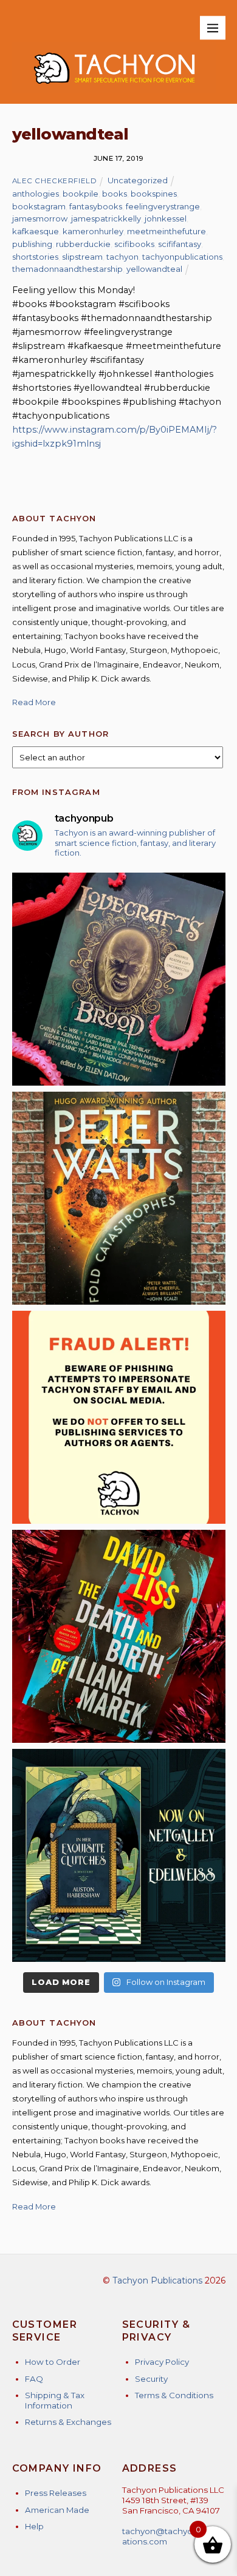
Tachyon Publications (157, 2280)
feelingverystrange (163, 206)
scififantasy (180, 244)
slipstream (82, 257)
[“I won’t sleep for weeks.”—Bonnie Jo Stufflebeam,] (119, 979)
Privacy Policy (162, 2362)
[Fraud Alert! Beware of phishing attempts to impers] (119, 1417)
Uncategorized (138, 180)
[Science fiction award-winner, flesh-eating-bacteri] (119, 1198)
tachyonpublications (182, 257)
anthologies (36, 194)
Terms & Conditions (174, 2395)
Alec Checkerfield (55, 181)
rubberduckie (83, 244)
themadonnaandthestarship (67, 269)
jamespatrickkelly (106, 218)
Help (34, 2526)
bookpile (81, 194)
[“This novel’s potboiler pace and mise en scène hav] (119, 1636)
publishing (32, 244)
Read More (34, 702)
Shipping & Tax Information (55, 2400)
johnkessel (166, 218)
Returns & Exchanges (68, 2422)
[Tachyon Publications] (114, 88)
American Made (57, 2510)
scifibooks (134, 244)
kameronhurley (93, 231)
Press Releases (56, 2493)
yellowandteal (154, 269)
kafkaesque (36, 231)
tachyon (122, 257)
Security (151, 2379)
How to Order (53, 2362)
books (115, 194)
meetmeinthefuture (167, 231)
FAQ (34, 2379)
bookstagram (39, 206)
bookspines (154, 194)
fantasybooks (96, 206)
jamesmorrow (40, 218)
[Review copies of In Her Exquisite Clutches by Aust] (119, 1855)
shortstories (35, 257)
